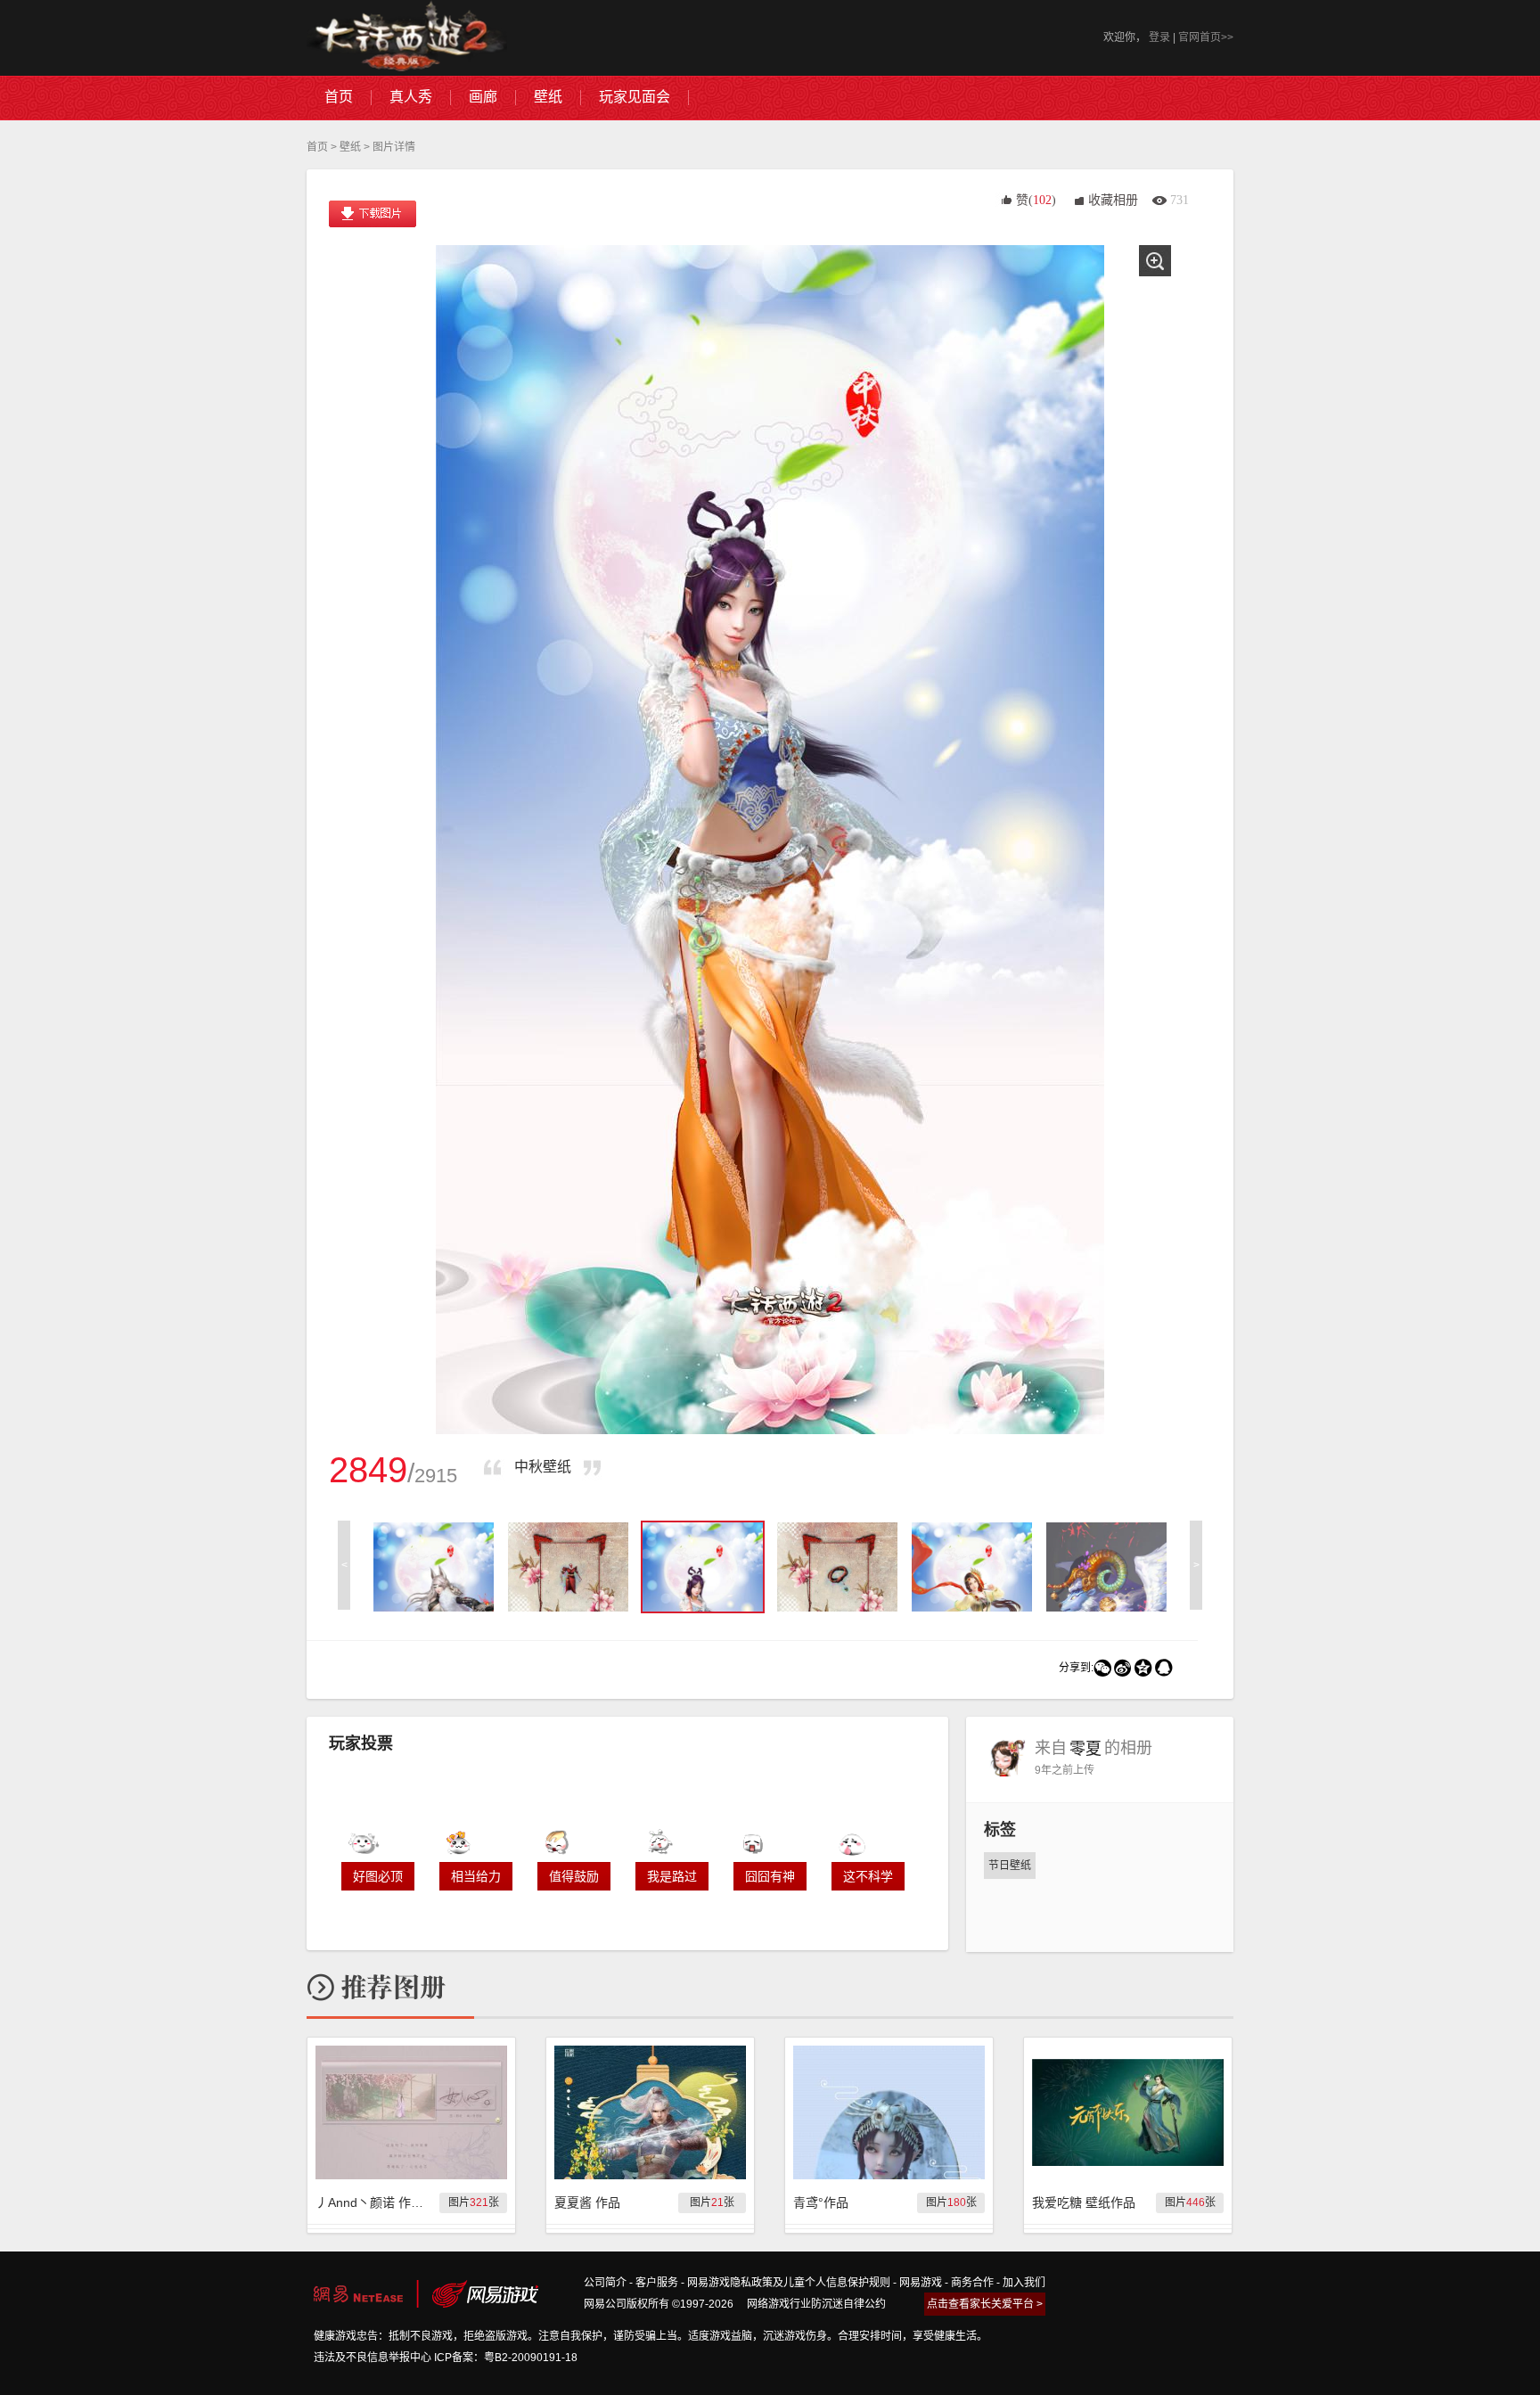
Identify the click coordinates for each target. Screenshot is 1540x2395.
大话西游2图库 (407, 38)
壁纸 (350, 147)
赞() (1036, 200)
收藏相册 (1113, 200)
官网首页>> (1206, 37)
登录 (1159, 37)
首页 (317, 147)
